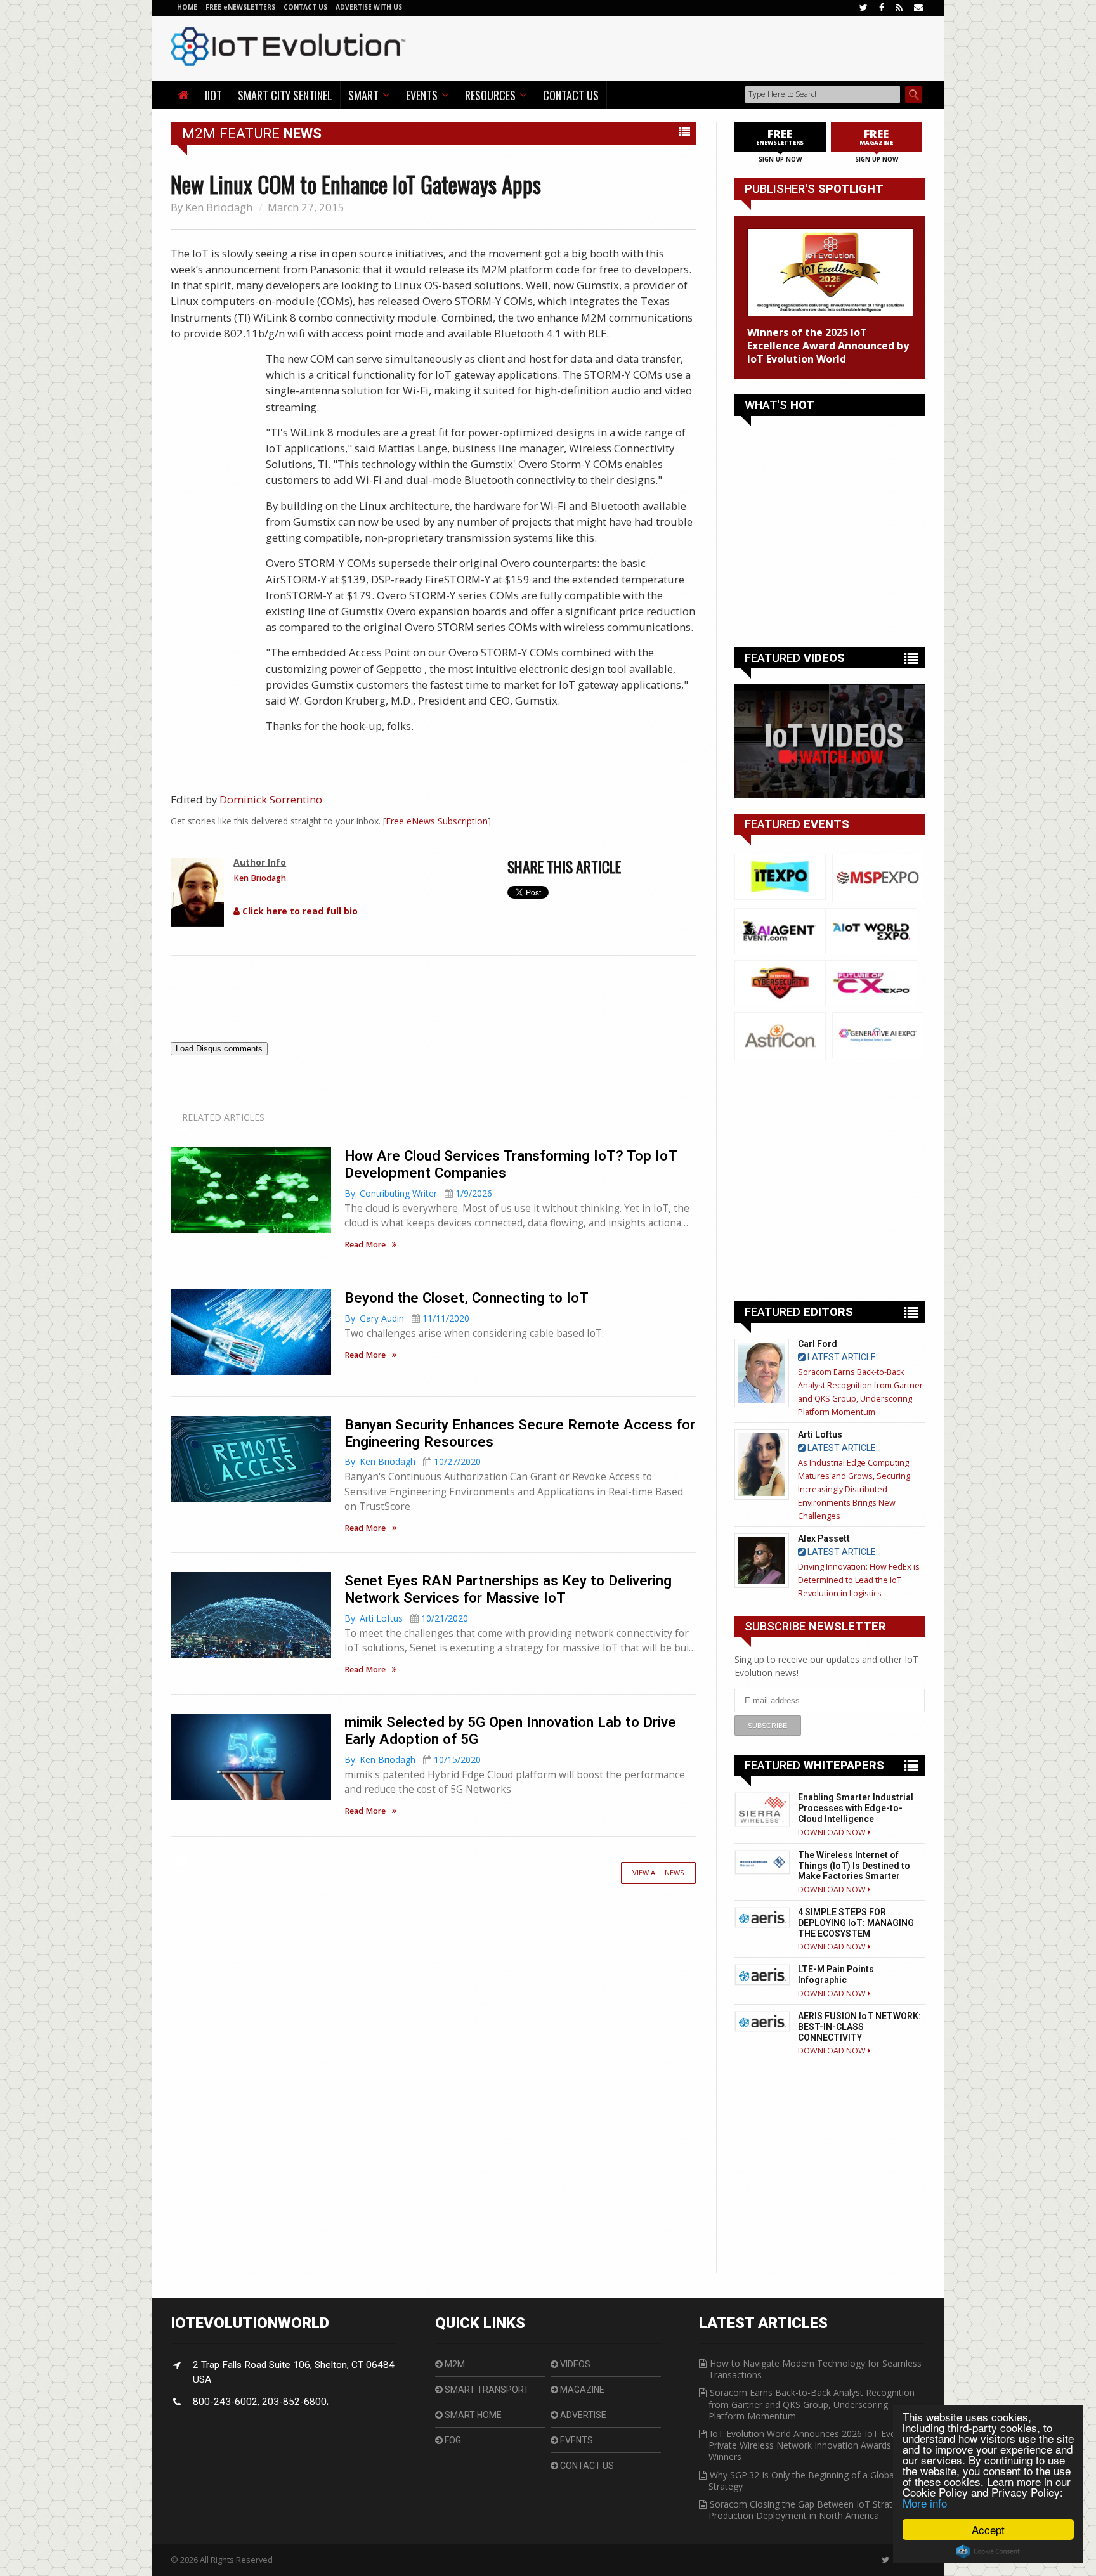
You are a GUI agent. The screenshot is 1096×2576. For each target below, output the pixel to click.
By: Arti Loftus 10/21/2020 (406, 1618)
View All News (658, 1872)
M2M (454, 2364)
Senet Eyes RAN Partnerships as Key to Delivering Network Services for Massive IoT (508, 1589)
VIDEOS (574, 2364)
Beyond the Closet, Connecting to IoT (466, 1298)
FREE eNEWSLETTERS (241, 7)
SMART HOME (472, 2415)
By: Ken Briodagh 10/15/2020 (413, 1760)
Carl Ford (818, 1344)
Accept (988, 2529)
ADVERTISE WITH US (369, 7)
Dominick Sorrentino (271, 799)
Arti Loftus (820, 1434)
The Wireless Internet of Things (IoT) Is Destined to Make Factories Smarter (854, 1866)
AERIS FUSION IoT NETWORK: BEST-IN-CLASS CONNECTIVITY (859, 2027)
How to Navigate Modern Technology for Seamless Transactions (815, 2369)
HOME (187, 7)
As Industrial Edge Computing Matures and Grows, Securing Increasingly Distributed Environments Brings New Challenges (854, 1489)
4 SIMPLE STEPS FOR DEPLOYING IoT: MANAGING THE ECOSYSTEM (856, 1923)
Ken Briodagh (219, 207)
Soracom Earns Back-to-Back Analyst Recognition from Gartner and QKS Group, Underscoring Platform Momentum (812, 2404)
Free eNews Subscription (437, 821)
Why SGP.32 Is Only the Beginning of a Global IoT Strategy (811, 2481)
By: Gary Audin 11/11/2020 (407, 1318)
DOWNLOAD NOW (833, 1832)
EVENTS (576, 2440)
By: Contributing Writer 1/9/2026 (418, 1193)
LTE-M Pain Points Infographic (836, 1974)
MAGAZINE (581, 2390)
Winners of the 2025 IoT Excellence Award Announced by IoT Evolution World (828, 346)
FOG (452, 2440)
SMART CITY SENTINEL (285, 95)
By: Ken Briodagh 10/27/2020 (413, 1461)
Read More (365, 1245)
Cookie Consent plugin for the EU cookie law (988, 2551)
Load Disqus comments (219, 1049)
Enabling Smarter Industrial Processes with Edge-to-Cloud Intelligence (856, 1808)
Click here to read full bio (299, 911)
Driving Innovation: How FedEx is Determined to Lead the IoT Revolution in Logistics (859, 1580)
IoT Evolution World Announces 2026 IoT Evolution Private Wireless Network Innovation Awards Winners (814, 2445)
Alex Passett (824, 1538)
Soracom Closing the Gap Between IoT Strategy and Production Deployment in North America (817, 2510)
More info (925, 2503)
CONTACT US (306, 7)
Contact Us (571, 95)
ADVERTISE (582, 2415)
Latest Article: (842, 1357)
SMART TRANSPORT (486, 2390)
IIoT (213, 95)
